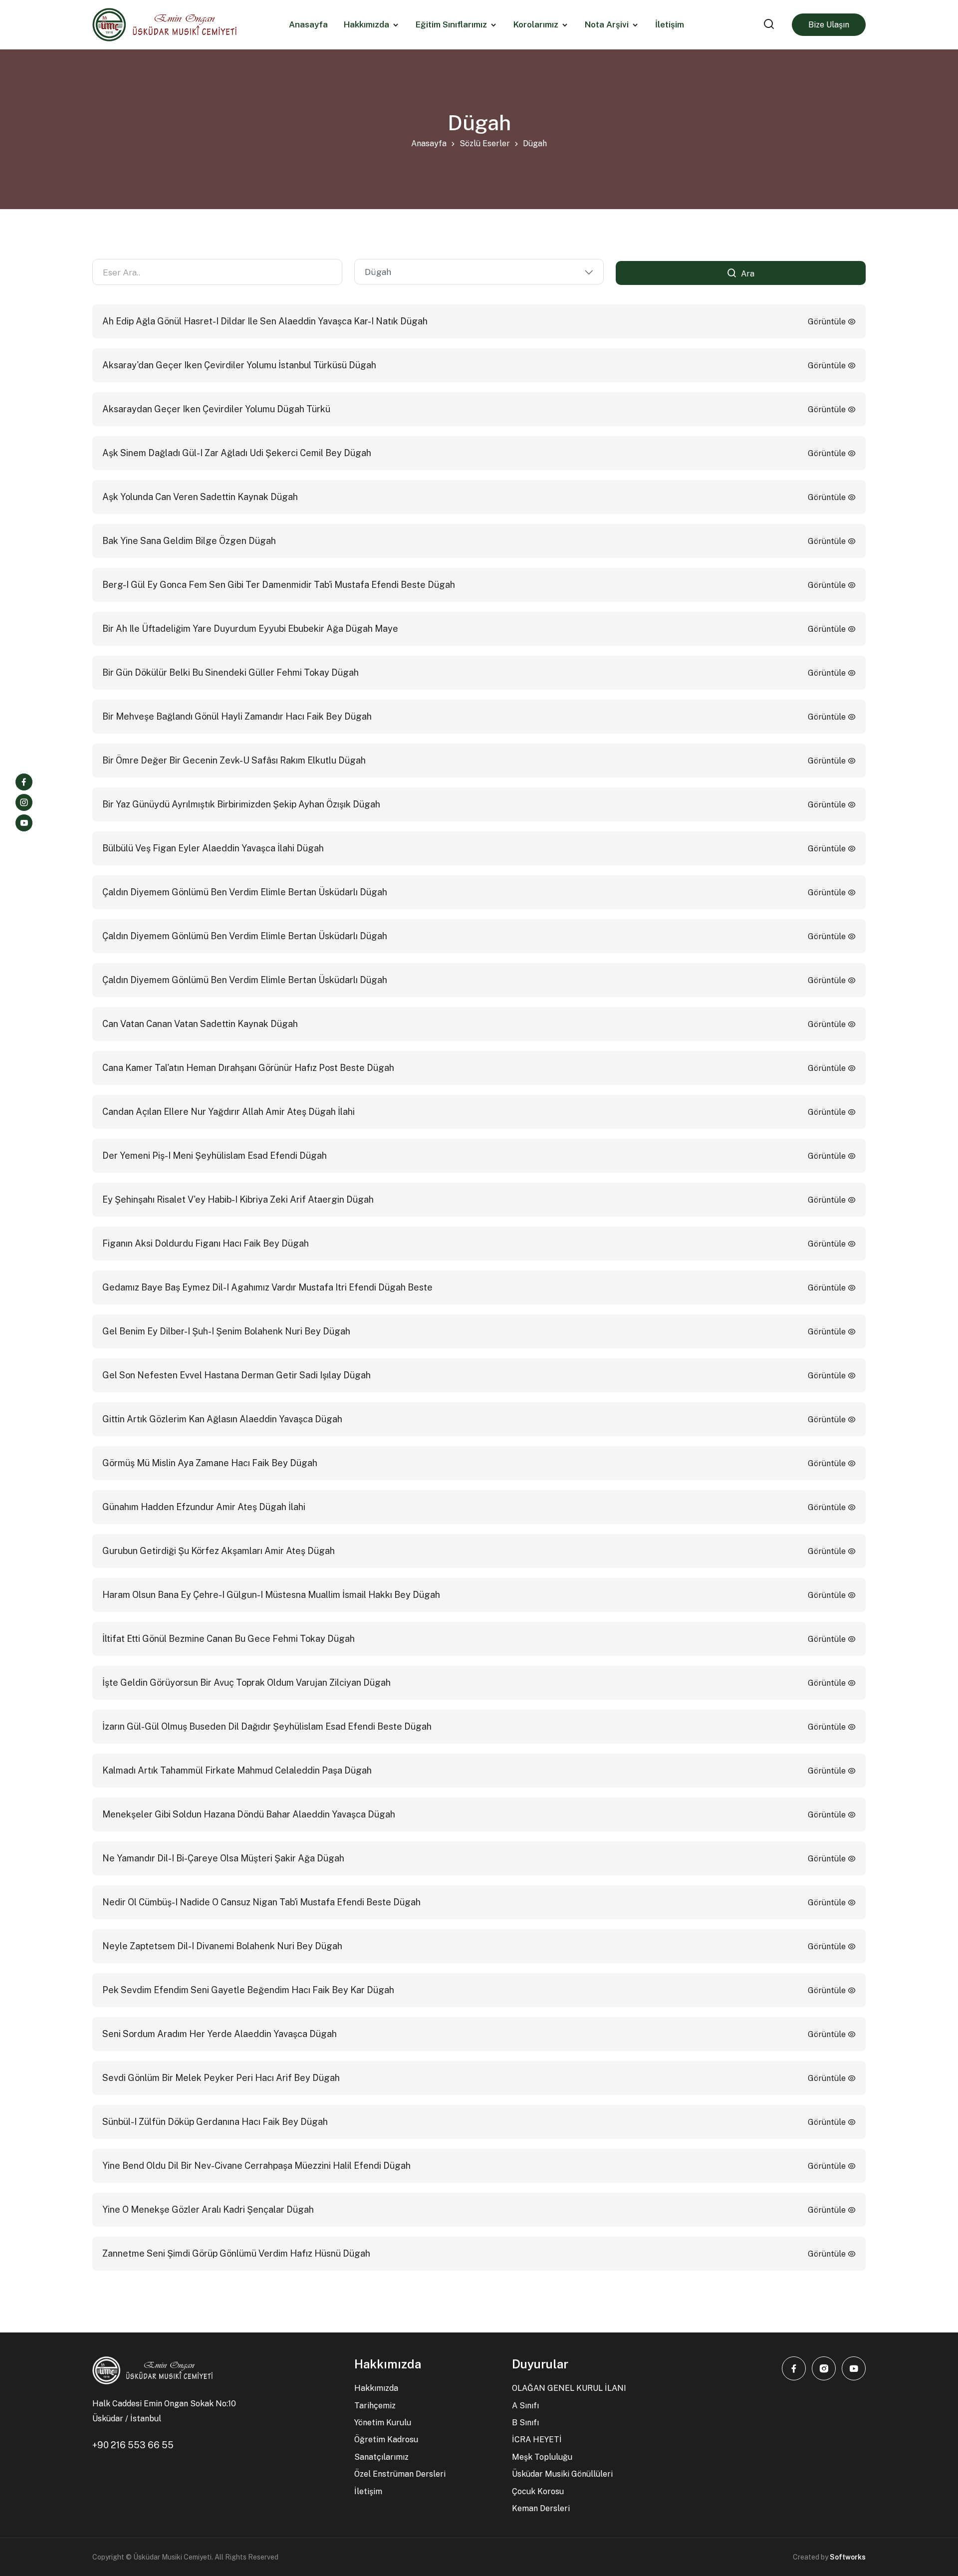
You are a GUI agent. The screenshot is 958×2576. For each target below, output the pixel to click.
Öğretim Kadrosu (386, 2440)
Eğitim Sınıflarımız (451, 25)
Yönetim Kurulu (383, 2423)
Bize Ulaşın (829, 25)
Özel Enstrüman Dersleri (400, 2474)
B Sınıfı (525, 2423)
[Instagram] (24, 802)
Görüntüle (828, 322)
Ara (747, 274)
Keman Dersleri (541, 2508)
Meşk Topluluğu (542, 2457)
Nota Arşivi (607, 25)
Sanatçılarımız (381, 2457)
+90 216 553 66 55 (133, 2445)
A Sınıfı (525, 2406)
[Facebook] (24, 782)
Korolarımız (536, 25)
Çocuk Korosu (538, 2491)
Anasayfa (429, 143)
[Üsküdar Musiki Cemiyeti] (164, 25)
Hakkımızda (366, 25)
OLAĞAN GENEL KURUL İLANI (569, 2388)
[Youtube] (24, 823)
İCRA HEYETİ (537, 2440)
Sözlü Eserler (485, 143)
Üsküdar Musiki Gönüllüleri (562, 2474)
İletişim (368, 2491)
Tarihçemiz (375, 2406)
